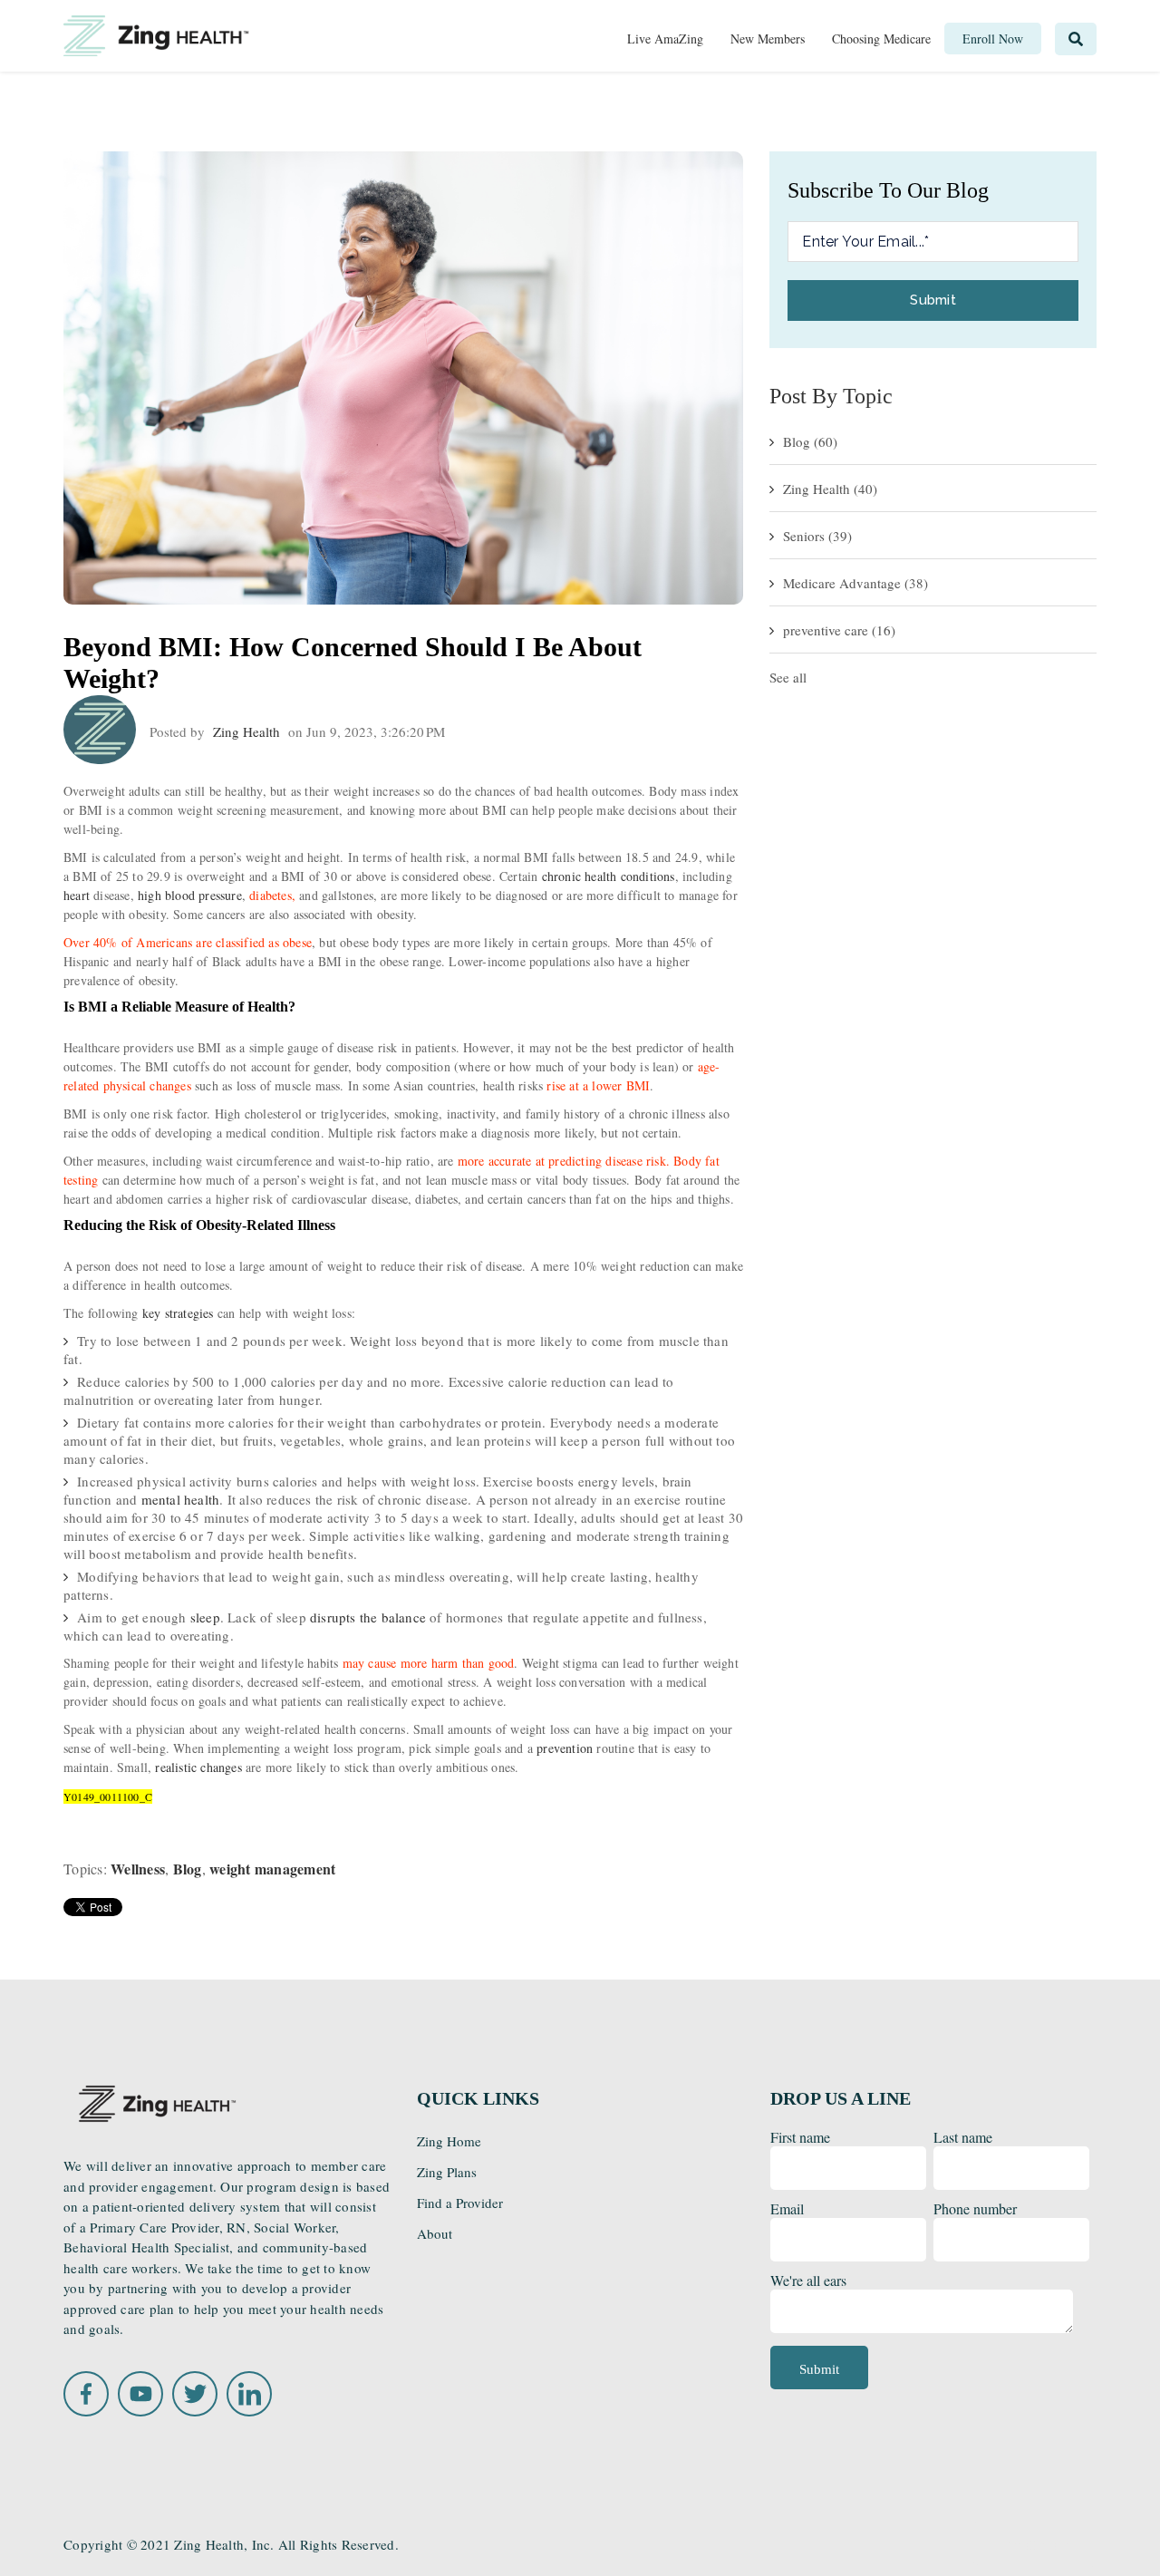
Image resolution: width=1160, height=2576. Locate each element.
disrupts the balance (368, 1617)
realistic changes (198, 1767)
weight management (272, 1869)
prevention (565, 1748)
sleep (205, 1617)
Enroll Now (1035, 2545)
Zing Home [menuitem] (449, 2141)
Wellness (138, 1869)
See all (788, 677)
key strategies (178, 1313)
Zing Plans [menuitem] (447, 2172)
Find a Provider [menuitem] (460, 2203)
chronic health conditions (609, 876)
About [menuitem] (435, 2233)
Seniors (817, 536)
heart (77, 895)
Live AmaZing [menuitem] (665, 39)
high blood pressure (190, 895)
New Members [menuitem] (768, 39)
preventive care (839, 630)
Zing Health (246, 731)
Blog (188, 1869)
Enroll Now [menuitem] (993, 39)
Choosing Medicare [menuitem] (881, 39)
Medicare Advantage (855, 583)
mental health (181, 1499)
